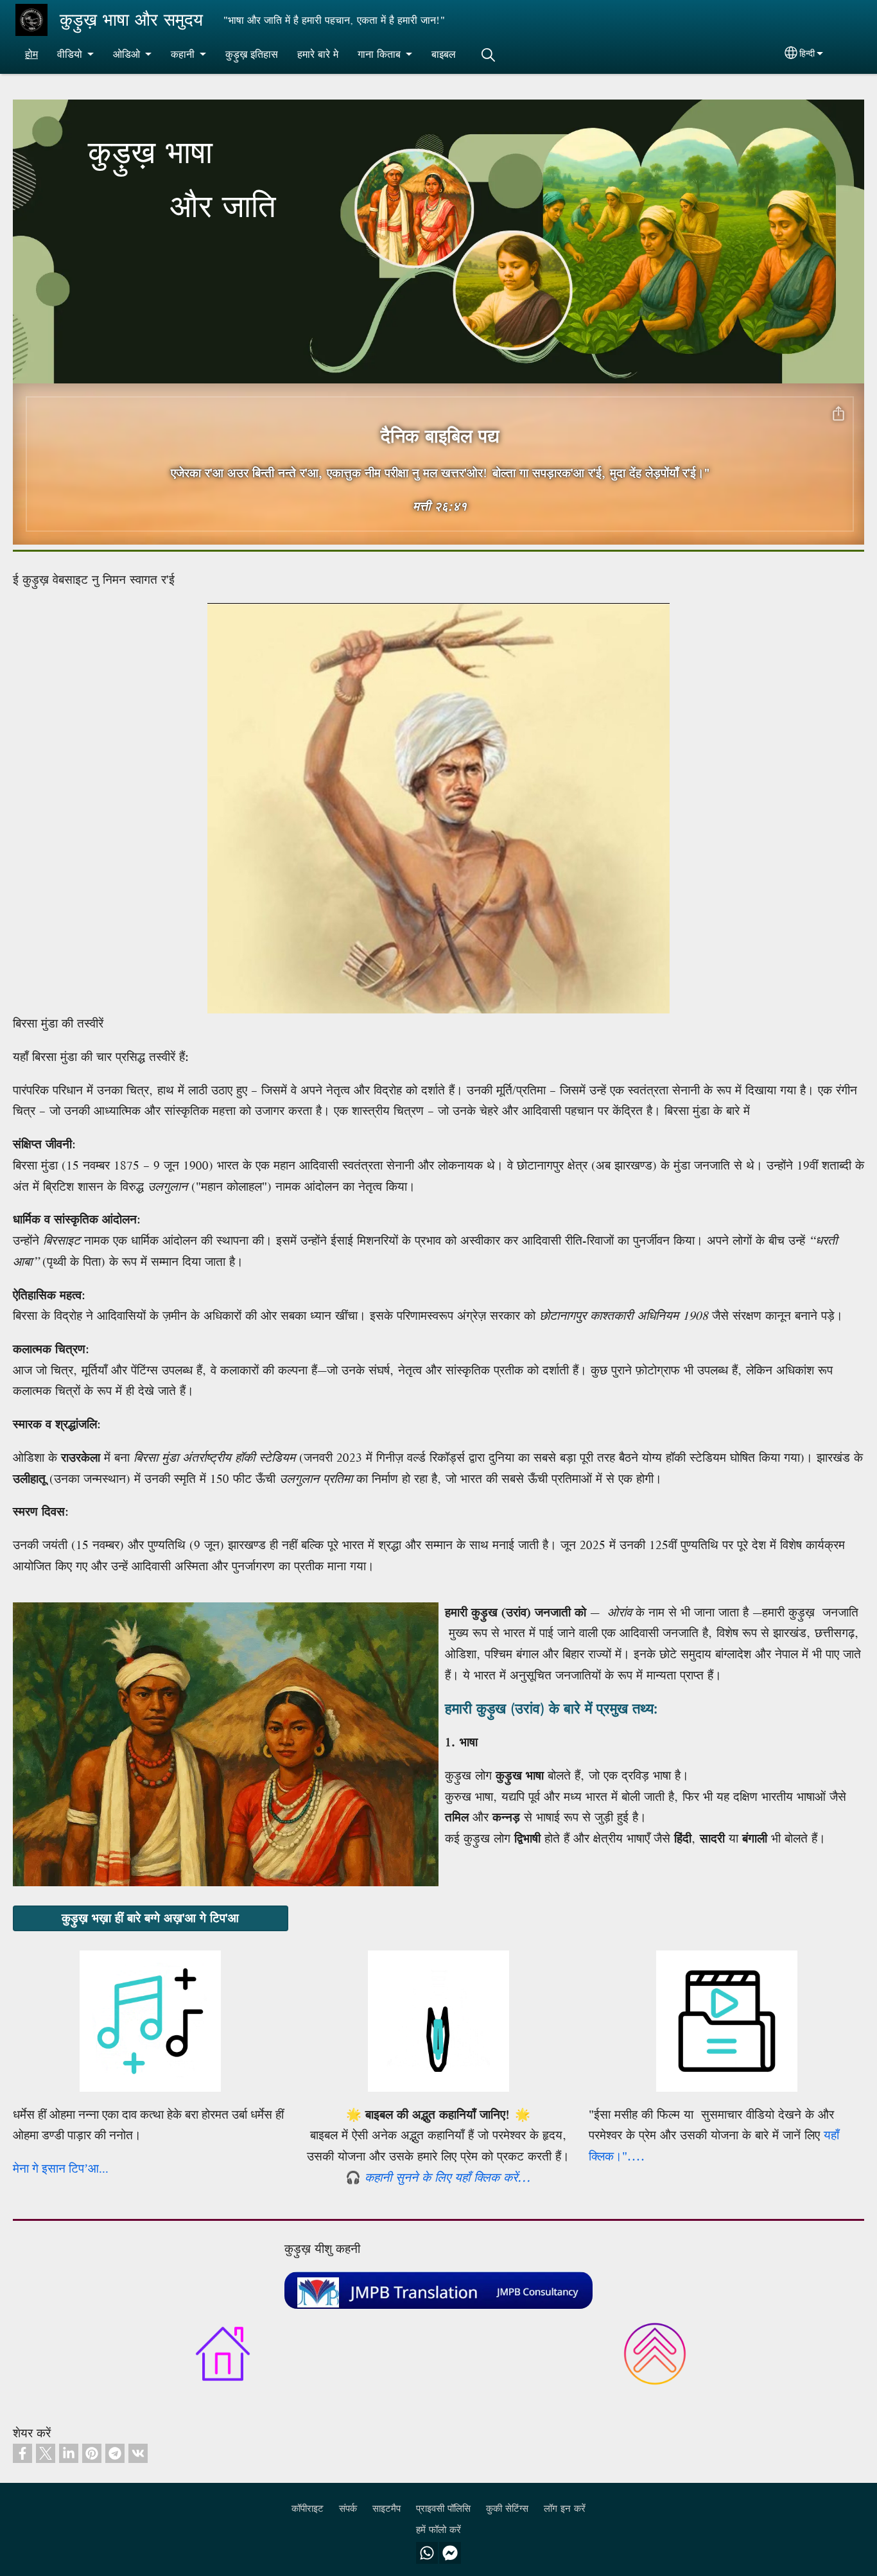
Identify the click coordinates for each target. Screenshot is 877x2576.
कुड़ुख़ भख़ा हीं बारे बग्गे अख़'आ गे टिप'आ (150, 1918)
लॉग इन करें (565, 2508)
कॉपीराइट (308, 2508)
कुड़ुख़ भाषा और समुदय (131, 20)
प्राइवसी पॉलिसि (443, 2508)
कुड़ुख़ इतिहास (252, 54)
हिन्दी (807, 53)
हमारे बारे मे (318, 54)
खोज (488, 55)
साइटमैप (386, 2508)
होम (31, 54)
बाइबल (444, 54)
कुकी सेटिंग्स (507, 2508)
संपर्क (348, 2508)
